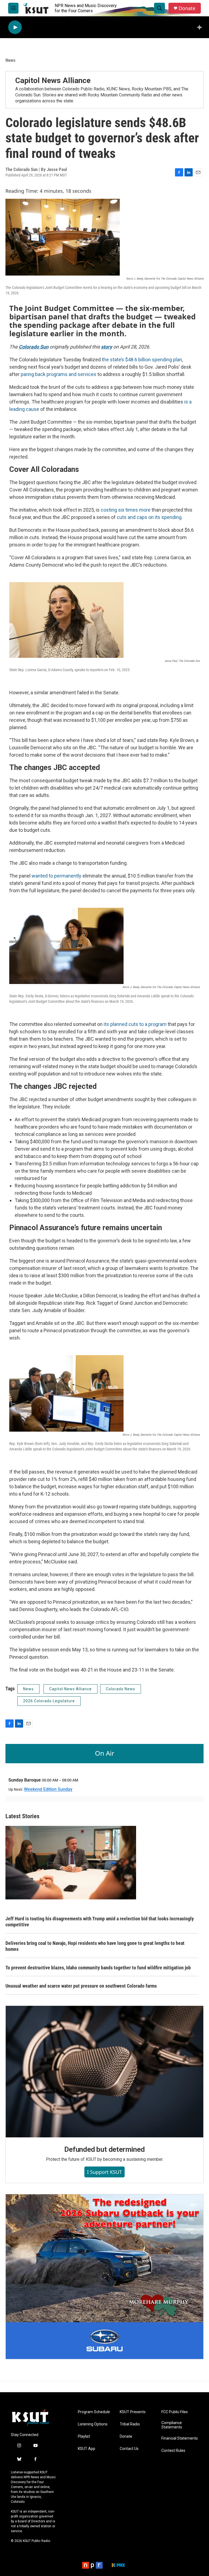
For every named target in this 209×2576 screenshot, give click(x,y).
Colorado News (121, 1689)
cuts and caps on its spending (149, 517)
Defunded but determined (104, 2149)
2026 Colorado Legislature (49, 1701)
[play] (15, 27)
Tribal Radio (130, 2424)
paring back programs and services (59, 374)
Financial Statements (180, 2438)
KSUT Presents (133, 2412)
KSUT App (87, 2449)
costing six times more (126, 510)
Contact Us (129, 2449)
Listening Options (93, 2424)
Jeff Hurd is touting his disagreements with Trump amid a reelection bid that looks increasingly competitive (100, 1922)
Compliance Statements (172, 2425)
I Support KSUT (104, 2172)
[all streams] (201, 27)
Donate (187, 8)
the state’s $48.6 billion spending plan (142, 360)
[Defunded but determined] (104, 2071)
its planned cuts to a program (135, 1024)
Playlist (84, 2436)
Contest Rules (173, 2451)
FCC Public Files (175, 2412)
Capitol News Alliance (53, 80)
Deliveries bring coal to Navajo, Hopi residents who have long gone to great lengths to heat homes (95, 1946)
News (10, 60)
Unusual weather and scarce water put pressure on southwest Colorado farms (81, 1986)
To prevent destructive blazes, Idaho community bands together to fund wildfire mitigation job (98, 1968)
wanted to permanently (56, 876)
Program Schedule (94, 2412)
